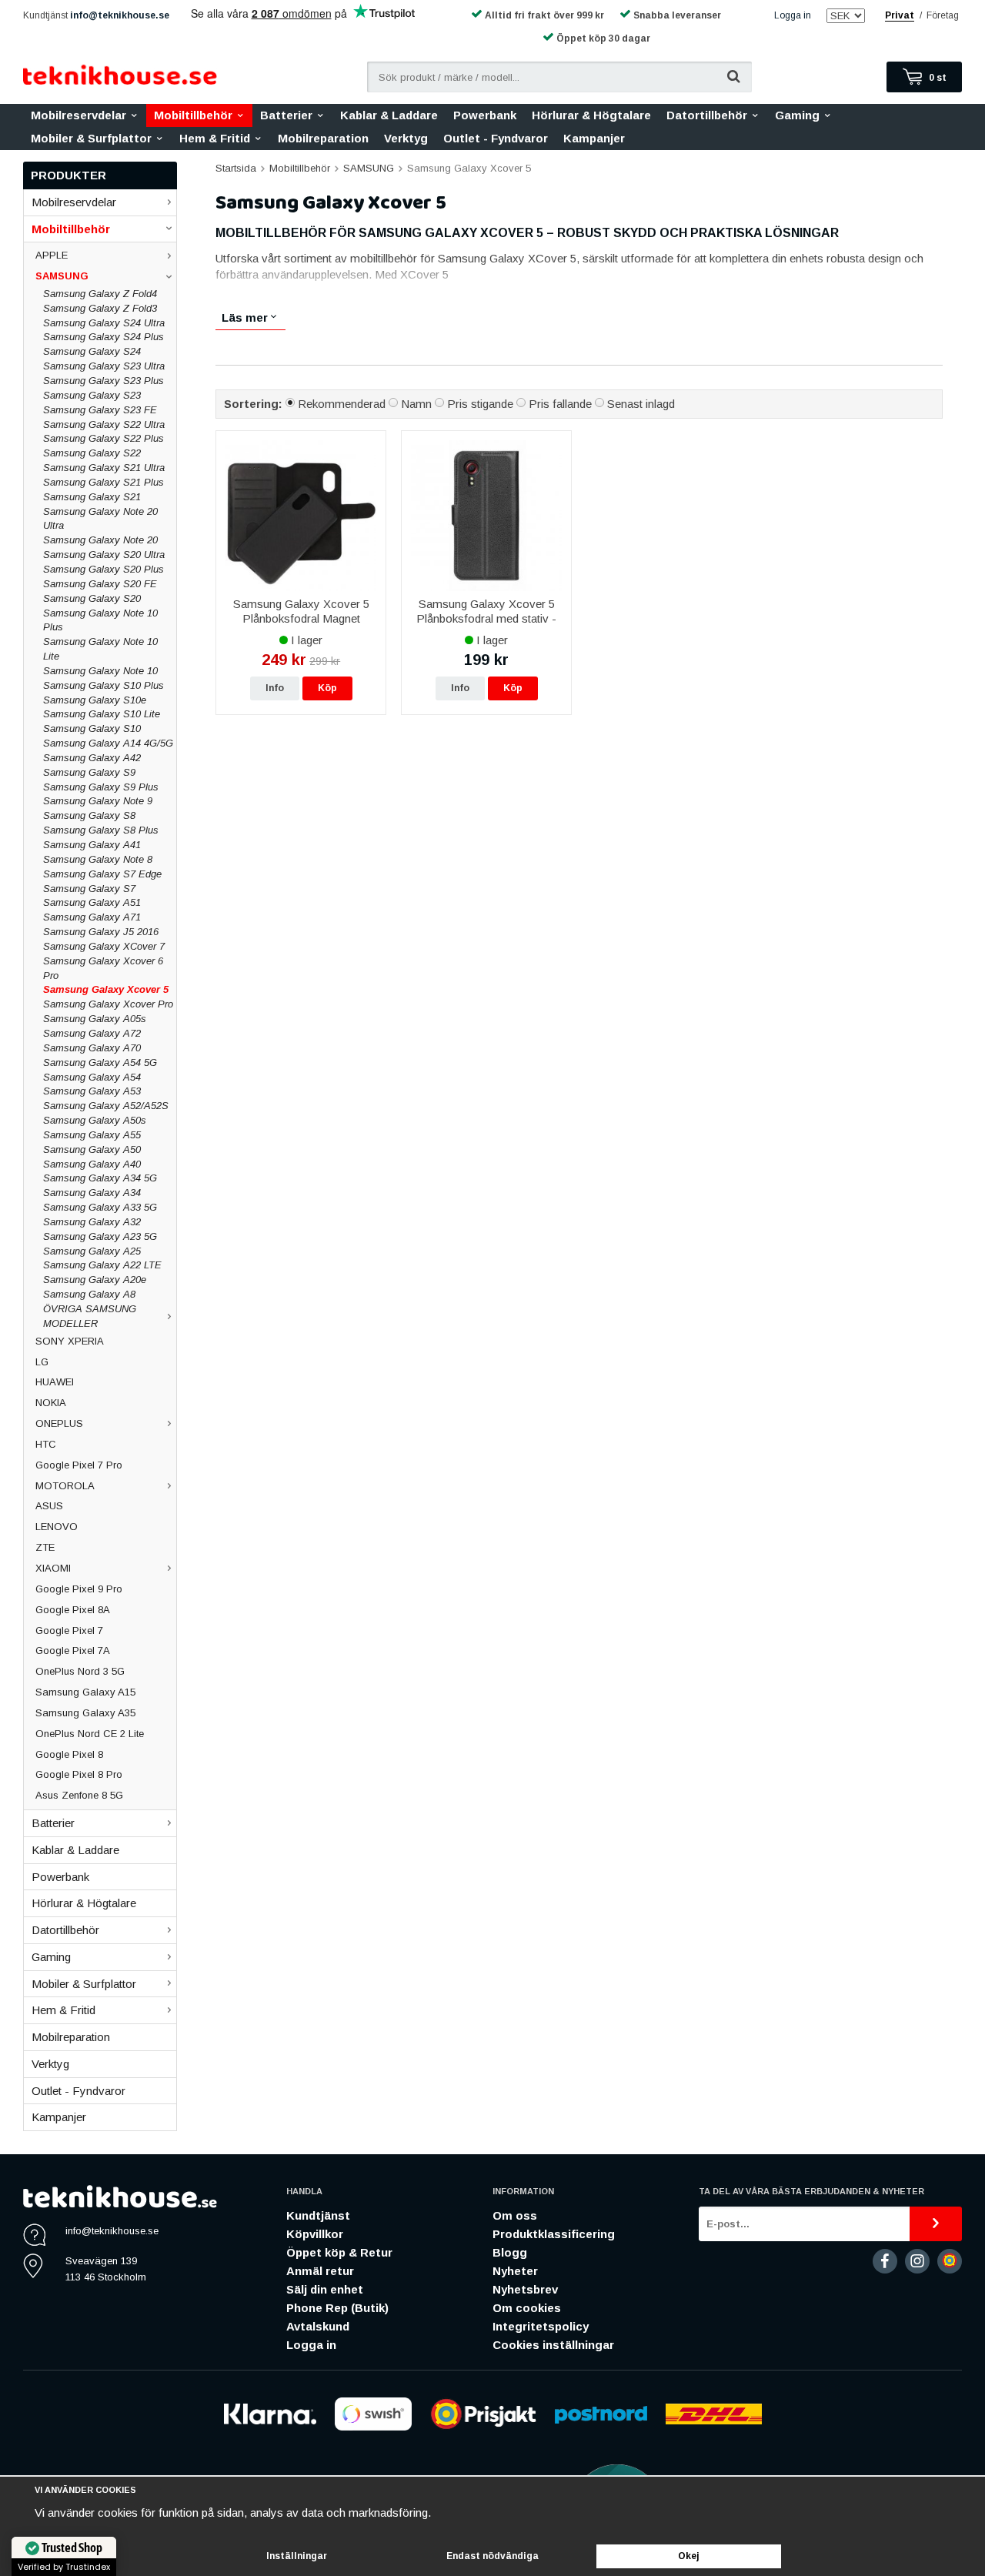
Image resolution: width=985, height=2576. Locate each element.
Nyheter (515, 2271)
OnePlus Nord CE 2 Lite (90, 1734)
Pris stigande (480, 404)
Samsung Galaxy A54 (92, 1077)
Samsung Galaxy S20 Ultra (104, 555)
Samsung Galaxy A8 (89, 1294)
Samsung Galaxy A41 (92, 845)
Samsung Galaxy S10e (95, 700)
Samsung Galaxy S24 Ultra (104, 323)
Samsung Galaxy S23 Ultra (104, 366)
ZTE (45, 1547)
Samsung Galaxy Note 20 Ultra (100, 519)
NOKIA (51, 1403)
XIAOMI (53, 1568)
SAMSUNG (62, 276)
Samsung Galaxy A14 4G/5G (108, 743)
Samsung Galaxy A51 (92, 902)
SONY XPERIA (70, 1341)
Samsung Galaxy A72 (92, 1033)
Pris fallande (560, 404)
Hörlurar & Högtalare (591, 115)
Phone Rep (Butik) (337, 2308)
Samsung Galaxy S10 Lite (102, 714)
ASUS (49, 1506)
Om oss (515, 2215)
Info (275, 688)
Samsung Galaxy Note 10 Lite (100, 649)
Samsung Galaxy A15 (85, 1692)
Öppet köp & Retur (339, 2252)
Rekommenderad (342, 404)
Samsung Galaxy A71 (92, 917)
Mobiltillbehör (193, 115)
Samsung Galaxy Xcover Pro (108, 1004)
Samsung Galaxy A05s (95, 1019)
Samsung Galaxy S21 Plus (104, 482)
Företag (943, 15)
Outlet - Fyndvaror (496, 138)
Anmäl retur (320, 2271)
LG (42, 1362)
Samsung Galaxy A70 (92, 1048)
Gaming (797, 115)
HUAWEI (55, 1382)
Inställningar (297, 2556)
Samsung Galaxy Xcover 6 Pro (103, 968)
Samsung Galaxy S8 (89, 815)
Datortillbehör (707, 115)
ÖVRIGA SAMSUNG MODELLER (90, 1316)
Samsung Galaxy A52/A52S (106, 1106)
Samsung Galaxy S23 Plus (104, 381)
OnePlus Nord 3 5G (80, 1671)
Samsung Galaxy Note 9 (98, 801)
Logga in (793, 15)
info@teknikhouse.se (120, 15)
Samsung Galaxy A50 (92, 1149)
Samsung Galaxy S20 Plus (104, 569)
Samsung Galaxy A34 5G (100, 1178)
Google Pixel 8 (69, 1754)
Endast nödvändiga (492, 2556)
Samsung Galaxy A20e (95, 1280)
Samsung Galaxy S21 (92, 497)
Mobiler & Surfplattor (91, 138)
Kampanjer (594, 138)
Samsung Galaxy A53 (92, 1091)
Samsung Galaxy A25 (92, 1251)
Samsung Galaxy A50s (95, 1120)
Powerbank (485, 115)
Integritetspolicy (541, 2326)
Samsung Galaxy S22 (92, 453)
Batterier (286, 115)
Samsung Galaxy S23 (92, 395)
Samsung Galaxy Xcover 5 (106, 989)
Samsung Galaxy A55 (92, 1135)
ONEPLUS (59, 1423)
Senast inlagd (641, 404)
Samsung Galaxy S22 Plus (104, 438)
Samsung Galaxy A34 (92, 1193)
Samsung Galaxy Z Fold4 (100, 294)
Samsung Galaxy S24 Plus (104, 337)
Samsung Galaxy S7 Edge (102, 874)
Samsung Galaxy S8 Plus (101, 830)
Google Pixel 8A (73, 1610)
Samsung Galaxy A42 (92, 758)
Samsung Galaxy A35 (85, 1713)
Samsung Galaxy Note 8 (98, 859)
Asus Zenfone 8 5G (79, 1795)
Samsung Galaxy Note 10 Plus (100, 620)
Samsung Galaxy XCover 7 (104, 946)
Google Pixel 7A (73, 1651)
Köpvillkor (315, 2234)
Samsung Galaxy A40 (92, 1164)
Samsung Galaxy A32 (92, 1222)
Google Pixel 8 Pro (79, 1774)
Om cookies (527, 2308)
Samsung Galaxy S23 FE (100, 410)
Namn (416, 404)
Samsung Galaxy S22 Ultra (104, 424)
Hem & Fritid (215, 138)
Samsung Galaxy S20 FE (100, 584)
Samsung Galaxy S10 (92, 728)
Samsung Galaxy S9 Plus (101, 787)
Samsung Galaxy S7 (89, 889)
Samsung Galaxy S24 (92, 351)
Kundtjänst (318, 2215)
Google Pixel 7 (69, 1630)
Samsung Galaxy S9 (89, 772)
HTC (46, 1444)
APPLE (52, 255)
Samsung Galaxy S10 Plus (104, 685)
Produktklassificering (554, 2234)
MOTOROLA (65, 1486)
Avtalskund (318, 2326)
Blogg (510, 2252)
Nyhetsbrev (525, 2289)
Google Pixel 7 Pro (79, 1465)
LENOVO (57, 1527)
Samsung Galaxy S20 (92, 598)
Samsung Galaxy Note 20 (100, 540)
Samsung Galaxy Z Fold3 (100, 308)
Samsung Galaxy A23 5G (100, 1236)
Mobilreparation (323, 138)
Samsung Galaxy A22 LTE (102, 1265)
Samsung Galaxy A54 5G (100, 1062)
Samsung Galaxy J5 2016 (101, 932)
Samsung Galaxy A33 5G (100, 1207)
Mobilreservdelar (78, 115)
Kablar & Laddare (389, 115)
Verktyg (406, 138)
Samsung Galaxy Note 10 (100, 671)
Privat (900, 15)
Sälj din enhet (325, 2289)
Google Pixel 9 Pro (79, 1589)
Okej (689, 2556)
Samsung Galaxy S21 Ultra (104, 468)
